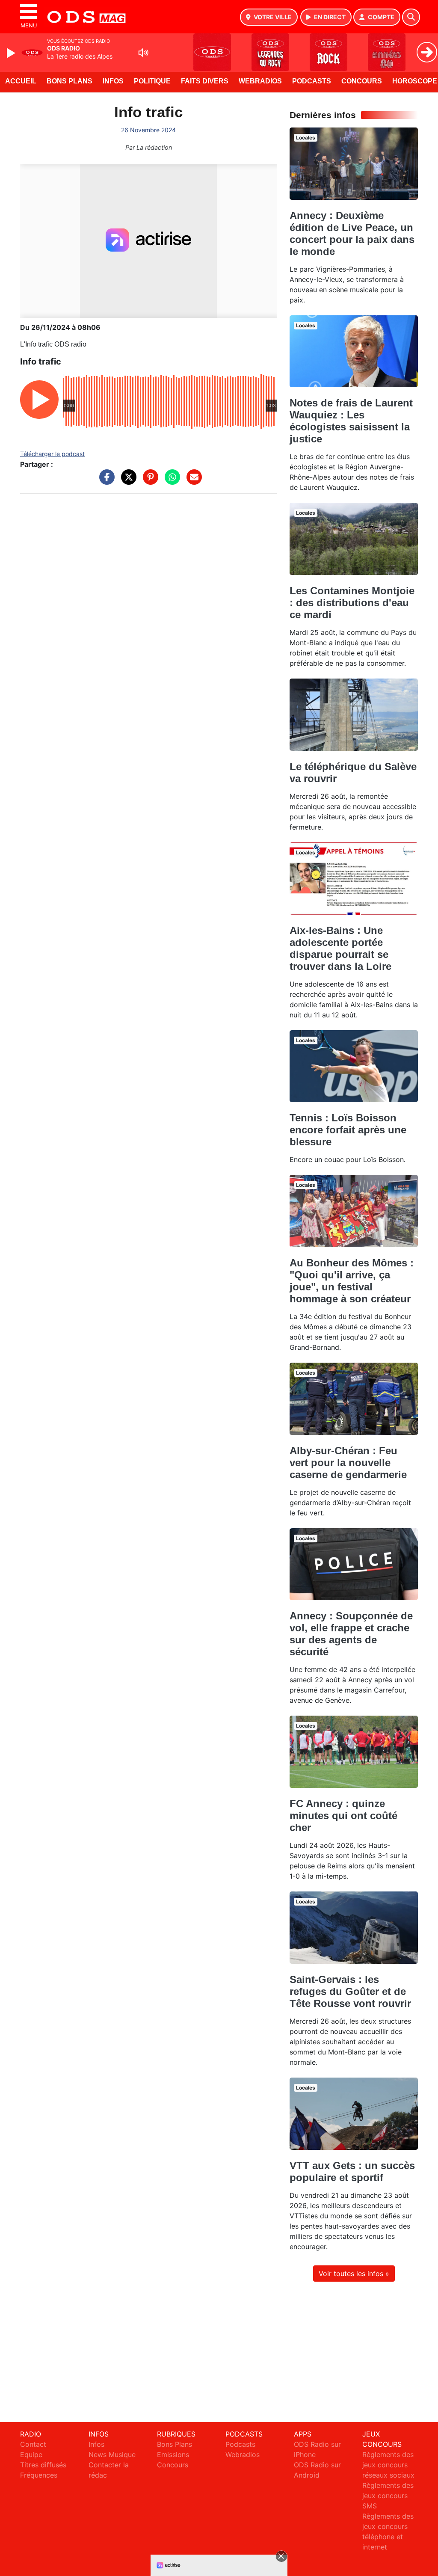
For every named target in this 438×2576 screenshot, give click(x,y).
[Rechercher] (411, 17)
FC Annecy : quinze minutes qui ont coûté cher (343, 1816)
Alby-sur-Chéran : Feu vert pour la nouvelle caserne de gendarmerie (348, 1463)
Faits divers (205, 81)
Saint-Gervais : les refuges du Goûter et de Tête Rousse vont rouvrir (350, 1991)
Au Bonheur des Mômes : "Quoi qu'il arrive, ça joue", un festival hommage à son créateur (352, 1281)
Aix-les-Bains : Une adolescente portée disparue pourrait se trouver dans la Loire (340, 948)
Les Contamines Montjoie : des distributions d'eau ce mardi (352, 603)
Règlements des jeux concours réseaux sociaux (388, 2465)
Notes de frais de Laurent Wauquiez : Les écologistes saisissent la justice (351, 421)
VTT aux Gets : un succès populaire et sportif (352, 2171)
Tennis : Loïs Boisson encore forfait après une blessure (348, 1130)
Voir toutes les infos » (354, 2274)
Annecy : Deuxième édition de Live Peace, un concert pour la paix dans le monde (352, 233)
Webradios (260, 81)
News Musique (112, 2454)
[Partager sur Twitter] (127, 481)
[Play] (12, 53)
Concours (362, 81)
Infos (113, 81)
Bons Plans (70, 81)
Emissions (173, 2454)
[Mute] (143, 53)
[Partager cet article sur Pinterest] (148, 481)
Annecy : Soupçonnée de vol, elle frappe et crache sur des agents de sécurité (351, 1634)
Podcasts (312, 81)
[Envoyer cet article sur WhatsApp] (170, 481)
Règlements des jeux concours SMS (388, 2496)
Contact (33, 2444)
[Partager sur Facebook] (105, 481)
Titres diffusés (43, 2465)
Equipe (31, 2454)
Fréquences (39, 2475)
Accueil (21, 81)
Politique (152, 81)
